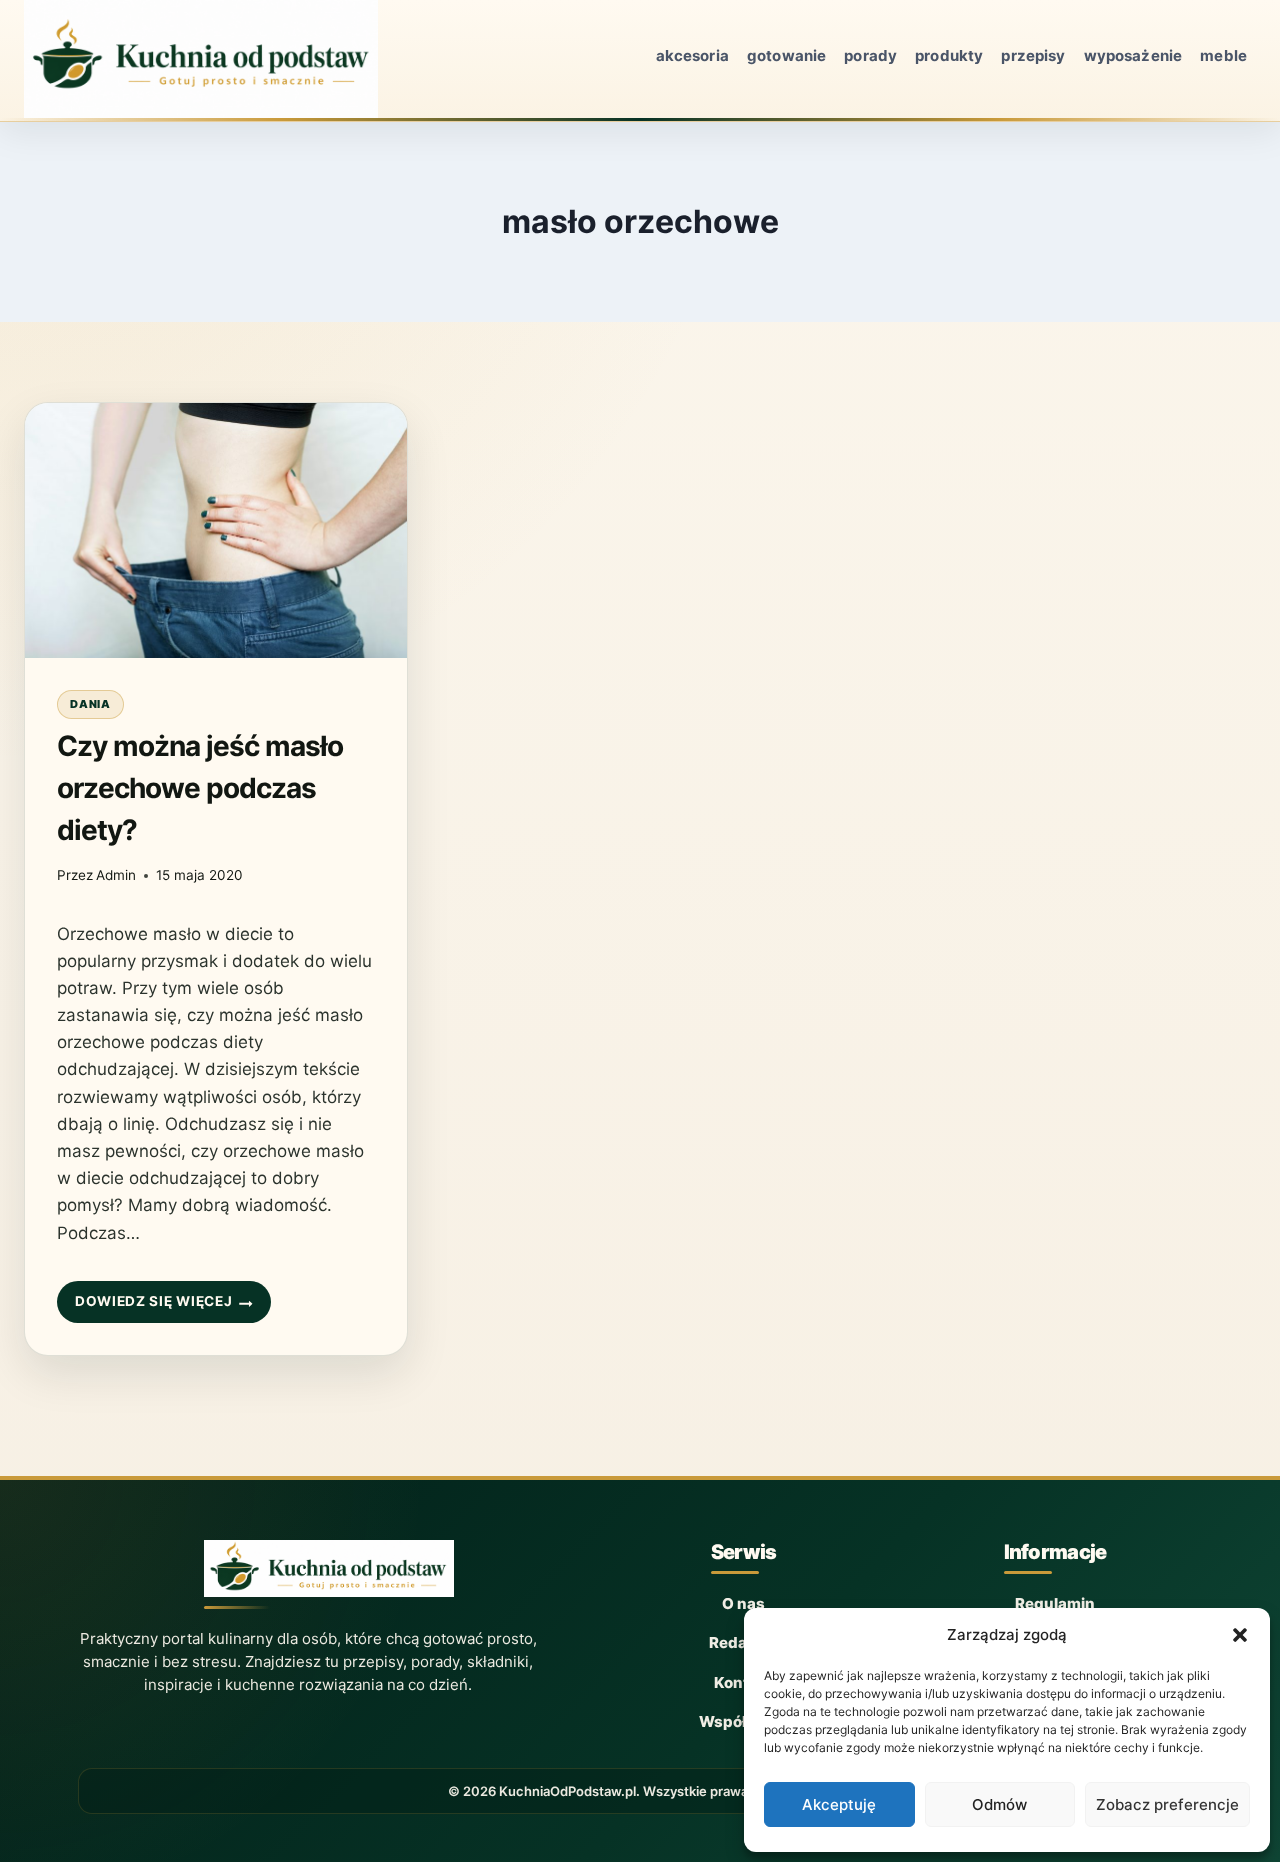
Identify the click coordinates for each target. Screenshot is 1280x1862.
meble (1223, 55)
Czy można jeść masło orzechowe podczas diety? (200, 788)
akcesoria (692, 55)
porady (870, 55)
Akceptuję (839, 1804)
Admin (116, 875)
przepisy (1033, 55)
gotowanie (786, 55)
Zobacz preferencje (1167, 1804)
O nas (743, 1603)
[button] (1240, 1635)
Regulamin (1055, 1603)
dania (90, 704)
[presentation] (216, 530)
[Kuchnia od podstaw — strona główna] (329, 1574)
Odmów (999, 1804)
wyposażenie (1133, 55)
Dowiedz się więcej (153, 1308)
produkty (949, 55)
